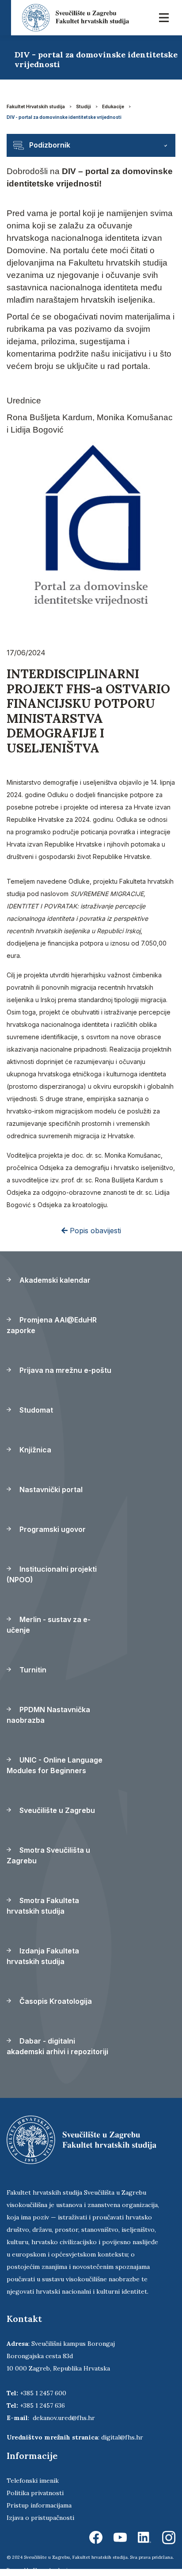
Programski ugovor (52, 1529)
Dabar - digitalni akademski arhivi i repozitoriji (57, 2046)
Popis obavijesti (94, 1231)
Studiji (83, 106)
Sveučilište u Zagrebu (56, 1810)
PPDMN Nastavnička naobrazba (48, 1715)
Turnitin (32, 1670)
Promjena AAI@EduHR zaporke (52, 1325)
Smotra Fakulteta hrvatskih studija (43, 1906)
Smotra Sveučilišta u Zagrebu (48, 1855)
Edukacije (113, 106)
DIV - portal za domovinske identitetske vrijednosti (64, 117)
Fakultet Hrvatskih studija (36, 106)
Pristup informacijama (39, 2505)
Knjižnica (34, 1450)
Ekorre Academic (52, 2570)
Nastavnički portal (50, 1489)
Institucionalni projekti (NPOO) (52, 1574)
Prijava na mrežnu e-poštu (64, 1370)
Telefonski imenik (33, 2481)
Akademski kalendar (54, 1280)
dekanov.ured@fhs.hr (64, 2418)
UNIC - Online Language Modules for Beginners (55, 1765)
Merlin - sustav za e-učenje (49, 1625)
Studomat (35, 1410)
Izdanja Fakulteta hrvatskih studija (43, 1956)
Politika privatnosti (35, 2493)
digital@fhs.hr (122, 2437)
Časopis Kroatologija (55, 2001)
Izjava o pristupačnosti (40, 2518)
